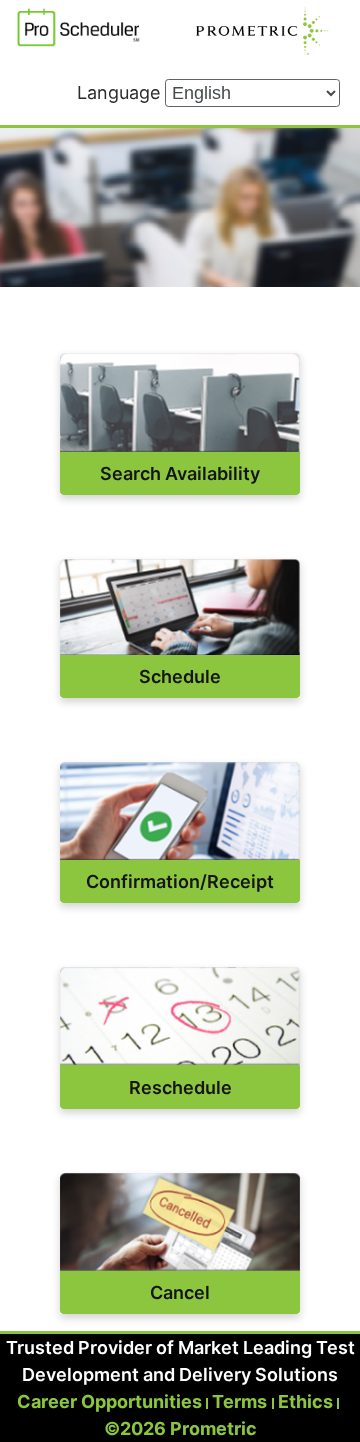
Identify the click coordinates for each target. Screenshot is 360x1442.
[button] (180, 402)
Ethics (305, 1401)
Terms (239, 1401)
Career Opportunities (109, 1401)
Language (121, 92)
